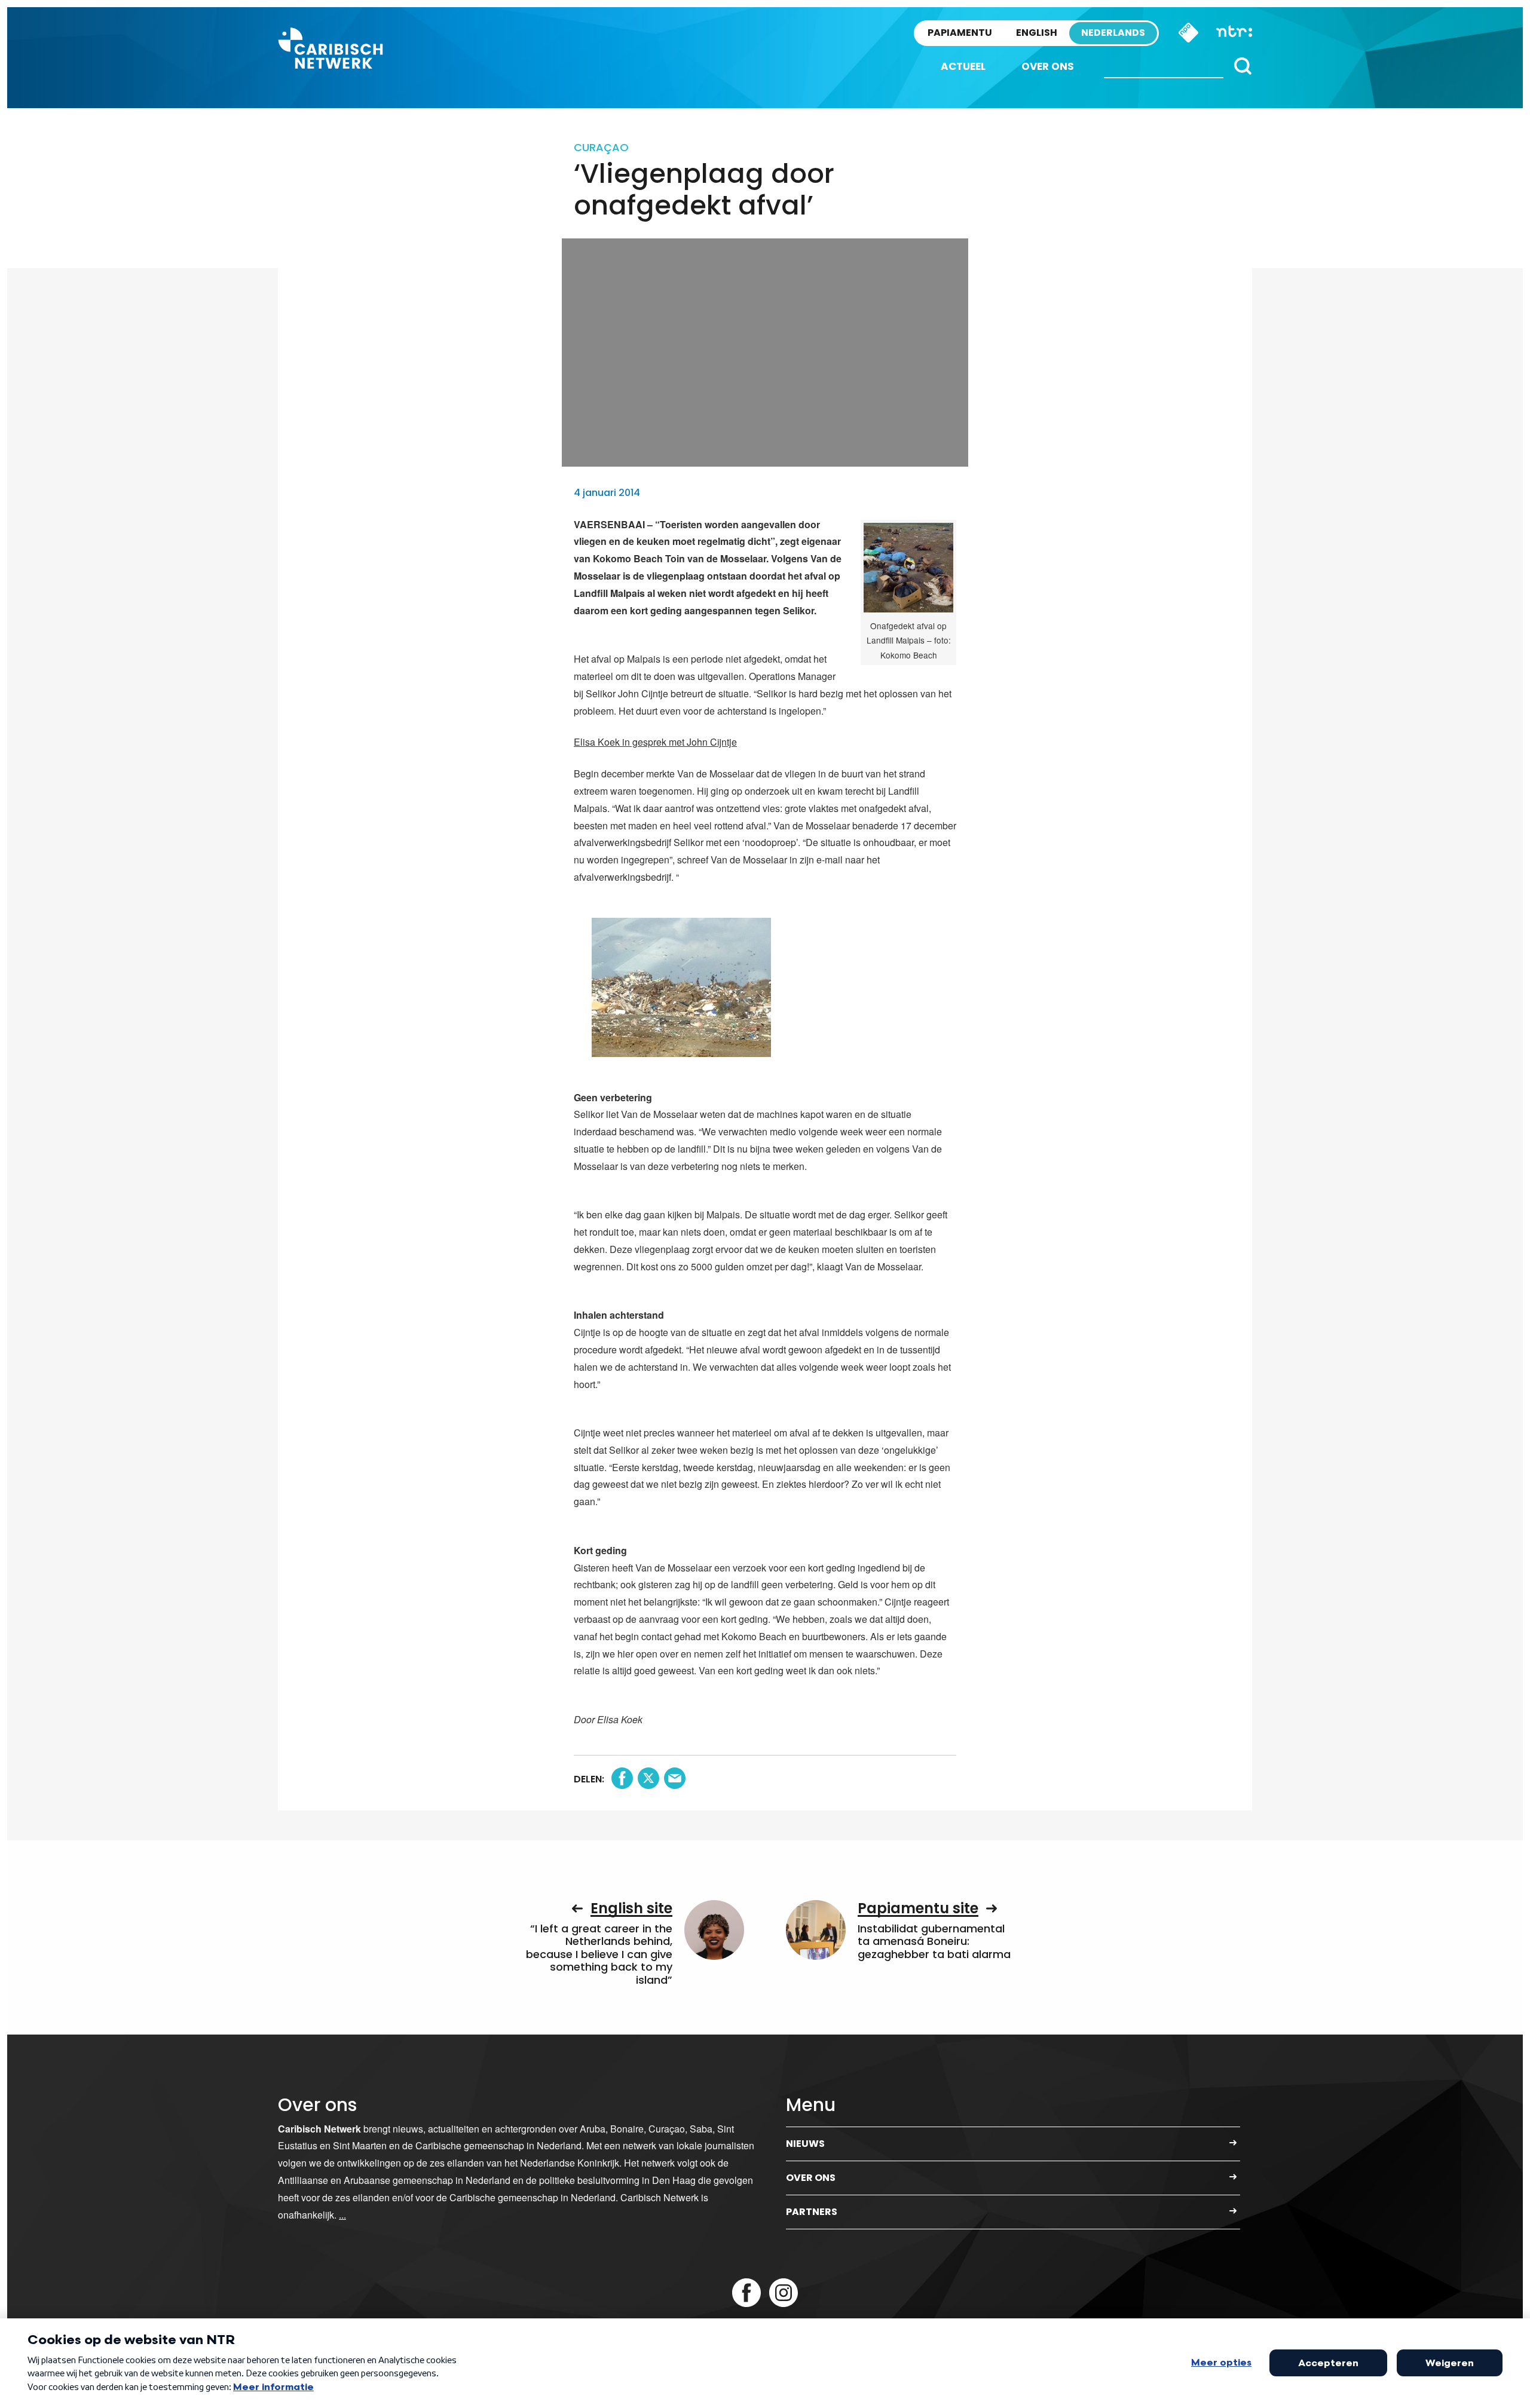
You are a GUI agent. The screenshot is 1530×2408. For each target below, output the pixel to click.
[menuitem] (963, 67)
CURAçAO (601, 147)
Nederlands (1113, 33)
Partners (812, 2212)
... (342, 2215)
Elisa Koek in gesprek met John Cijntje (655, 742)
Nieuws (805, 2144)
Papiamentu (960, 33)
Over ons (1048, 66)
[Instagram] (784, 2293)
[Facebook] (746, 2293)
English (1037, 33)
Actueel (963, 66)
